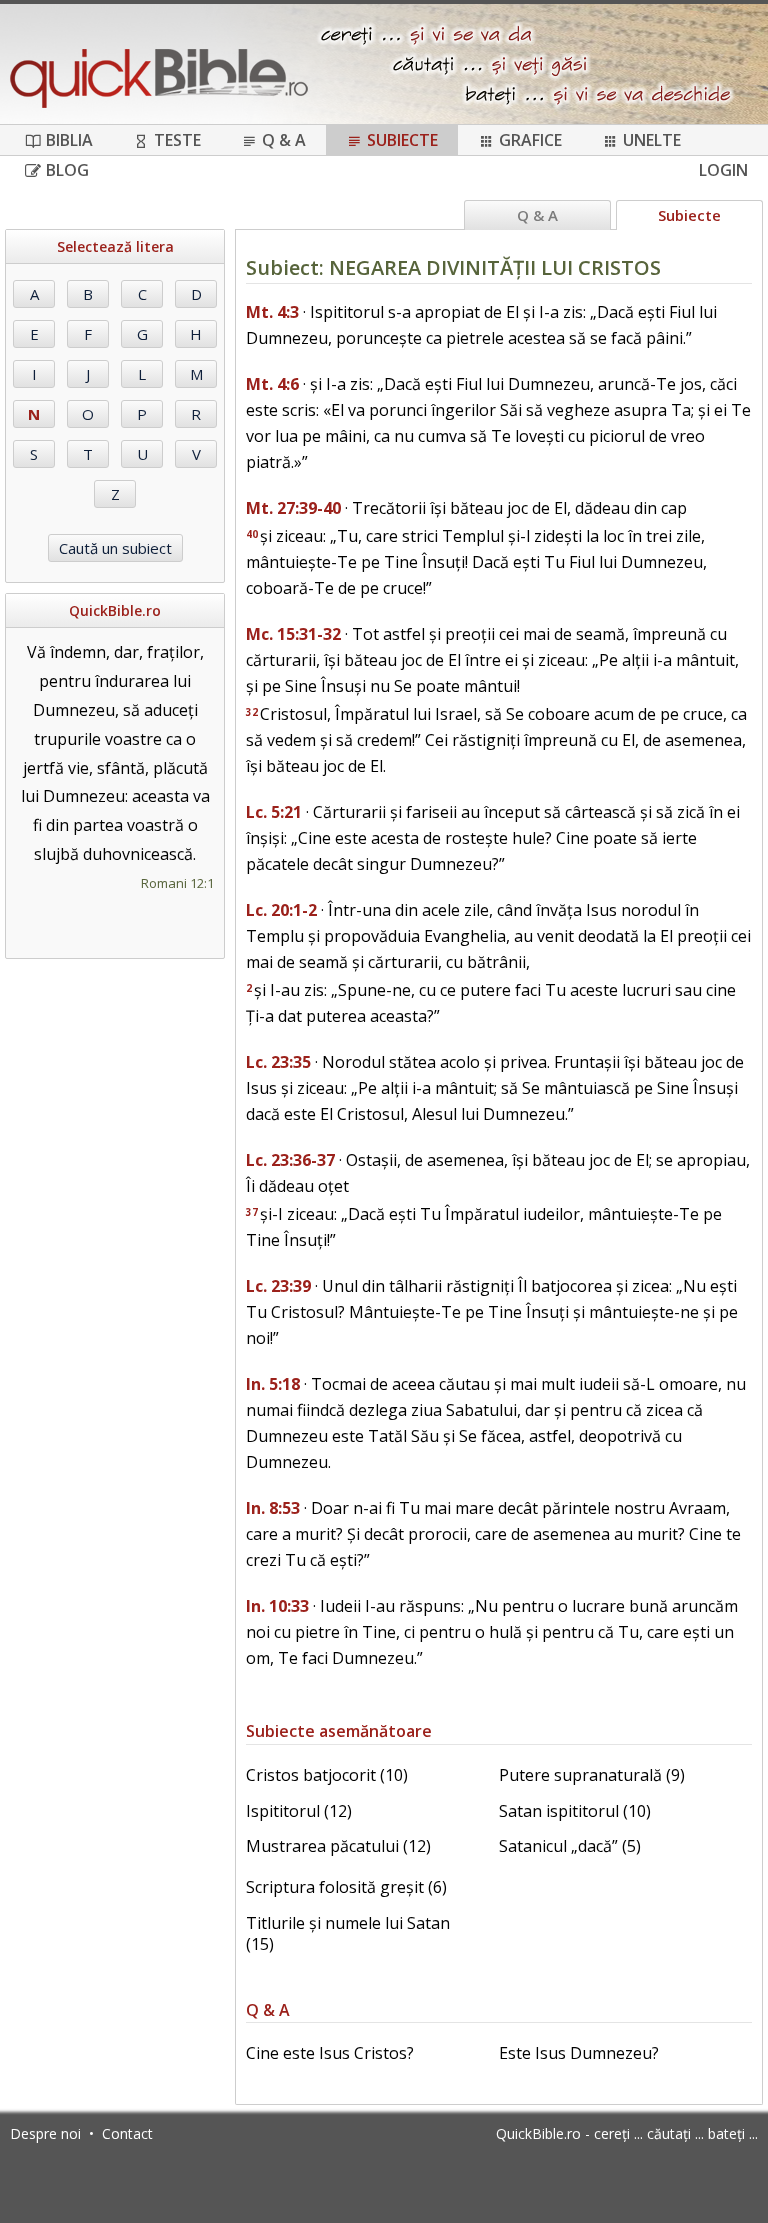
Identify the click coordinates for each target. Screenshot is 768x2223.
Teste (177, 140)
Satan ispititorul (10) (575, 1811)
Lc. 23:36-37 (290, 1160)
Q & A (284, 140)
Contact (127, 2133)
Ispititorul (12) (299, 1811)
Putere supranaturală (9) (592, 1775)
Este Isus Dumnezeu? (579, 2053)
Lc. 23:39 (278, 1286)
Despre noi (45, 2133)
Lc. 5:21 (274, 812)
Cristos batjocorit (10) (327, 1775)
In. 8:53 (273, 1508)
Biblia (69, 140)
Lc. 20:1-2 (281, 910)
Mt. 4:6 (272, 384)
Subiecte (402, 140)
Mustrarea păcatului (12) (338, 1846)
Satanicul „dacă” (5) (570, 1846)
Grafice (530, 140)
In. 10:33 (277, 1606)
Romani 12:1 (177, 883)
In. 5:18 (273, 1384)
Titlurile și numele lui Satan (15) (348, 1933)
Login (723, 170)
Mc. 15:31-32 (293, 634)
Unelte (652, 140)
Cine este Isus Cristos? (330, 2053)
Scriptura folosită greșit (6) (346, 1887)
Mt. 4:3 (272, 312)
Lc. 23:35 (278, 1062)
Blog (67, 170)
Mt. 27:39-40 (293, 508)
